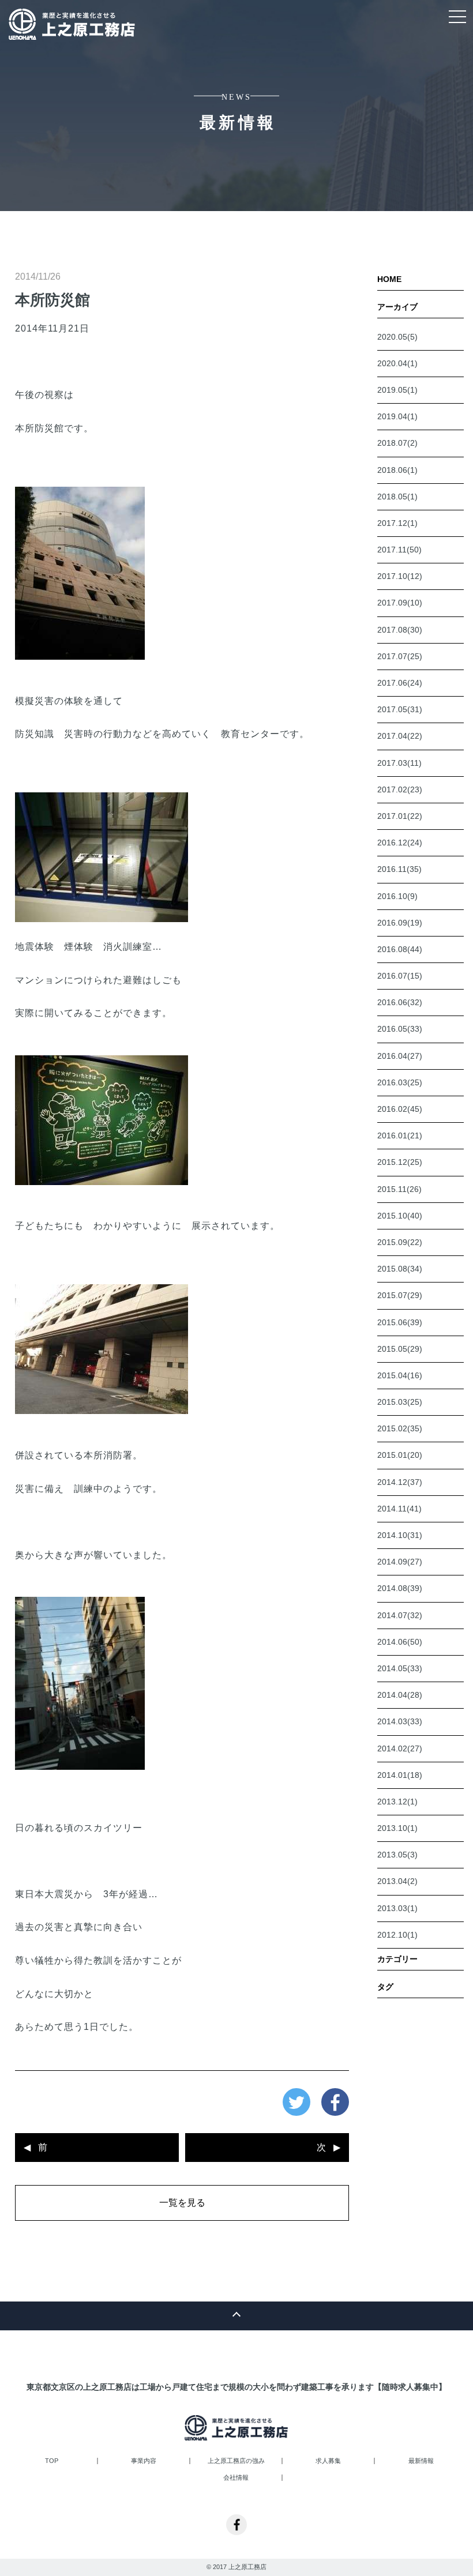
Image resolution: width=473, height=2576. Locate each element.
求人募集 (328, 2461)
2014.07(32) (400, 1615)
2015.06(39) (400, 1322)
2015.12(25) (400, 1162)
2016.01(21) (400, 1135)
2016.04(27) (400, 1056)
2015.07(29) (400, 1295)
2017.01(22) (400, 816)
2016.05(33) (400, 1029)
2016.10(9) (397, 896)
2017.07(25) (400, 656)
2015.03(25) (400, 1402)
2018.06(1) (397, 470)
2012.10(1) (397, 1935)
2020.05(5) (397, 337)
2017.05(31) (400, 709)
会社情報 (236, 2478)
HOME (389, 279)
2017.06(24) (400, 683)
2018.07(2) (397, 443)
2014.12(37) (400, 1482)
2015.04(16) (400, 1375)
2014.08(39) (400, 1588)
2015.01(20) (400, 1455)
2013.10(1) (397, 1828)
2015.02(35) (400, 1428)
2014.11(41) (399, 1509)
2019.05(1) (397, 390)
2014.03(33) (400, 1721)
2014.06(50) (400, 1642)
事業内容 (144, 2461)
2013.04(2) (397, 1881)
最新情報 (421, 2461)
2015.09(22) (400, 1242)
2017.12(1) (397, 523)
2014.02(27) (400, 1748)
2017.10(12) (400, 576)
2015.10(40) (400, 1216)
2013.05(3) (397, 1855)
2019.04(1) (397, 416)
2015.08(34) (400, 1269)
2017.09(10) (400, 603)
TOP (52, 2461)
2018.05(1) (397, 497)
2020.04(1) (397, 363)
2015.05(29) (400, 1349)
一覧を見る (182, 2203)
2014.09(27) (400, 1562)
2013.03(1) (397, 1908)
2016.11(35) (399, 869)
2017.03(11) (399, 763)
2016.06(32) (400, 1002)
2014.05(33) (400, 1668)
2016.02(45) (400, 1109)
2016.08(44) (400, 949)
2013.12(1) (397, 1802)
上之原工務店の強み (236, 2461)
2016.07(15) (400, 976)
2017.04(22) (400, 736)
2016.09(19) (400, 923)
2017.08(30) (400, 630)
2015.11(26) (399, 1189)
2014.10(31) (400, 1535)
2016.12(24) (400, 843)
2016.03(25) (400, 1082)
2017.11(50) (399, 550)
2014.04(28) (400, 1695)
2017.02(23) (400, 789)
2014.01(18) (400, 1775)
